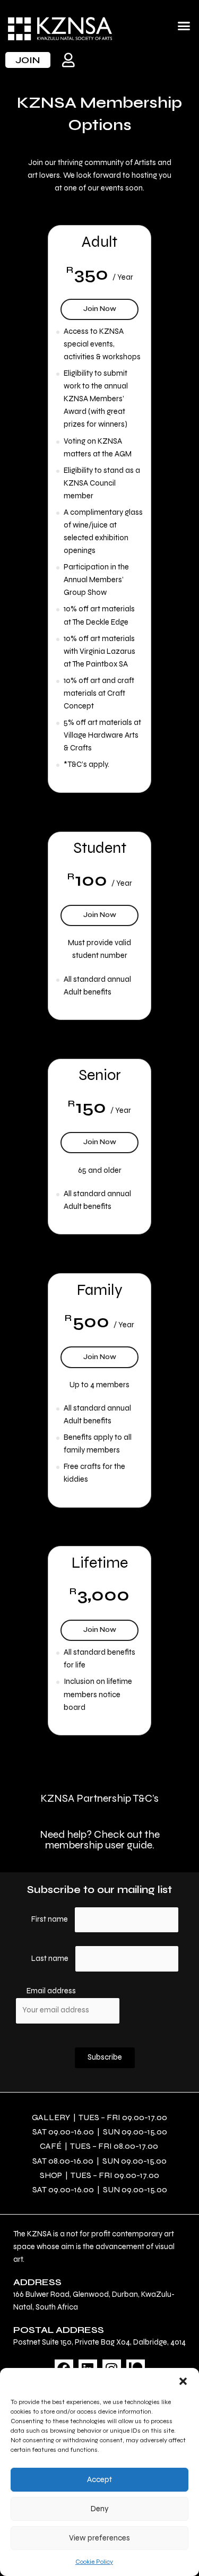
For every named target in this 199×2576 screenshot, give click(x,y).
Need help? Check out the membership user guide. (100, 1840)
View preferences (99, 2538)
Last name (50, 1959)
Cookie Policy (94, 2562)
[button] (183, 2381)
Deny (100, 2509)
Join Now (109, 306)
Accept (99, 2479)
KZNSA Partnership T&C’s (99, 1798)
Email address (51, 1991)
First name (50, 1919)
